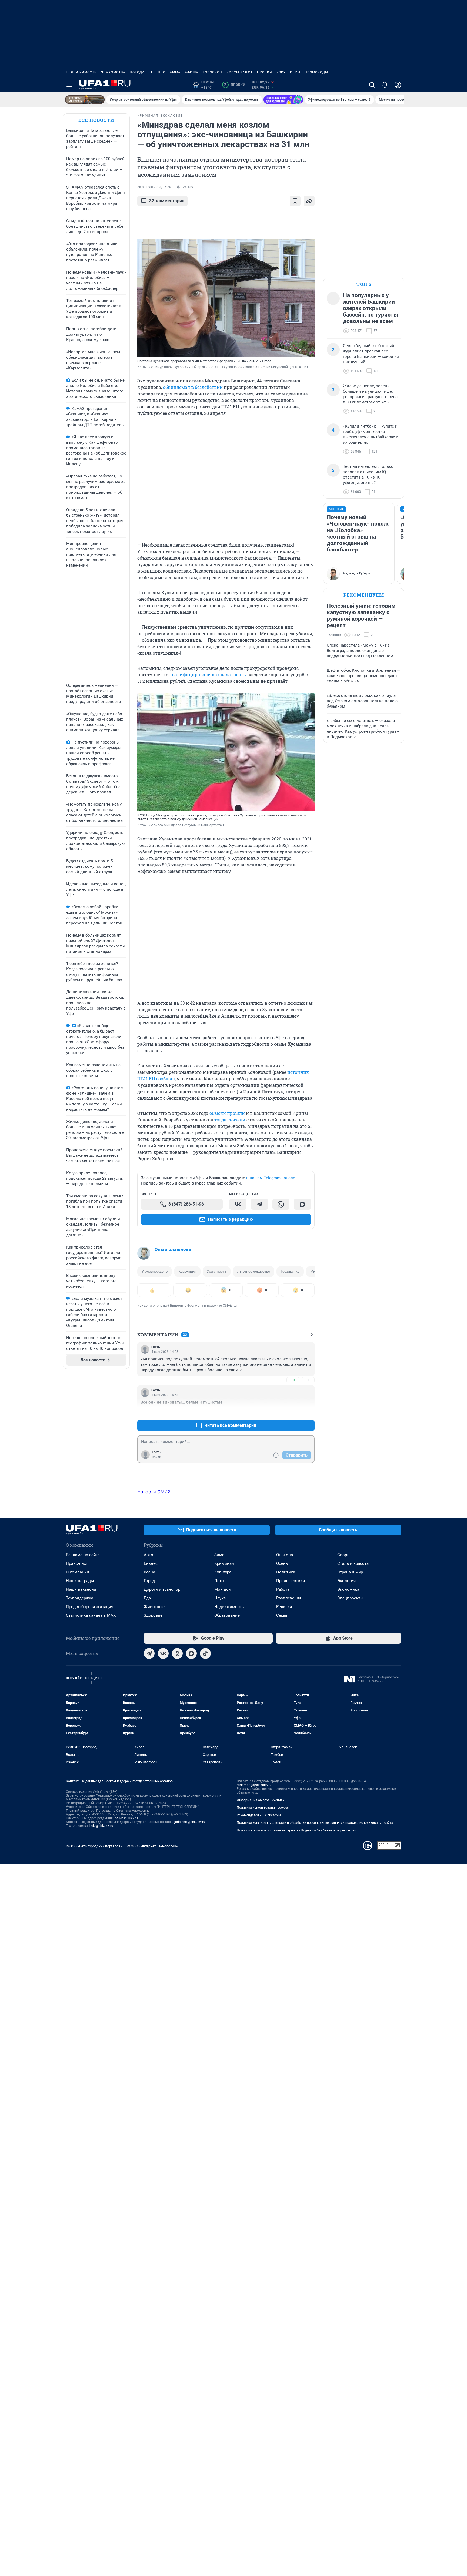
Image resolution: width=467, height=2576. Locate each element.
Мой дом (223, 1589)
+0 (293, 1380)
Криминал (224, 1563)
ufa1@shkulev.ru (126, 1818)
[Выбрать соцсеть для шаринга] (309, 201)
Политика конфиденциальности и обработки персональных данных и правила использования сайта (315, 1823)
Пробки (265, 72)
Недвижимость (81, 72)
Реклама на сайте (83, 1555)
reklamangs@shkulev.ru (254, 1785)
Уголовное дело (155, 1271)
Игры (295, 72)
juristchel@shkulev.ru (190, 1822)
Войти (156, 1457)
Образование (227, 1615)
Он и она (285, 1555)
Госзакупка (290, 1271)
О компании (78, 1572)
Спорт (343, 1555)
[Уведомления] (385, 85)
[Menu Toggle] (69, 85)
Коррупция (187, 1271)
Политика (286, 1572)
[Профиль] (398, 85)
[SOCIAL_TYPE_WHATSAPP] (281, 1204)
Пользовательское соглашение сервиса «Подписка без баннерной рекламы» (296, 1830)
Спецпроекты (350, 1598)
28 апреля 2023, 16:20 (154, 187)
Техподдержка (80, 1598)
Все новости (96, 120)
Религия (284, 1607)
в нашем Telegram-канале (271, 1178)
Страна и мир (350, 1572)
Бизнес (151, 1563)
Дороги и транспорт (163, 1589)
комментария (167, 201)
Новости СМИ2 (154, 1492)
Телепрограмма (165, 72)
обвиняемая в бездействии (193, 387)
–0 (308, 1380)
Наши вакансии (81, 1589)
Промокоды (316, 72)
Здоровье (153, 1615)
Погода (137, 72)
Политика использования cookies (263, 1808)
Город (149, 1581)
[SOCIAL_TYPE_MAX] (302, 1204)
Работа (283, 1589)
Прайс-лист (77, 1563)
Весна (149, 1572)
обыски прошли (227, 1113)
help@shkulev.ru (101, 1826)
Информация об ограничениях (261, 1800)
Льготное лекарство (253, 1271)
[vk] (163, 1653)
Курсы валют (240, 72)
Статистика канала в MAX (91, 1615)
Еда (147, 1598)
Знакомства (113, 72)
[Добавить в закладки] (295, 201)
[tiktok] (205, 1653)
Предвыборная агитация (90, 1607)
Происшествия (291, 1581)
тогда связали (230, 1120)
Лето (219, 1581)
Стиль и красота (353, 1563)
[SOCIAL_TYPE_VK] (238, 1204)
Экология (346, 1581)
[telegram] (149, 1653)
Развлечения (289, 1598)
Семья (282, 1615)
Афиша (192, 72)
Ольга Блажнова (173, 1249)
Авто (149, 1555)
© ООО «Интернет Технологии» (152, 1846)
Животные (154, 1607)
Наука (220, 1598)
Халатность (217, 1271)
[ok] (177, 1653)
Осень (282, 1563)
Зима (219, 1555)
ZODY (281, 72)
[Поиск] (372, 85)
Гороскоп (212, 72)
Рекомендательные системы (259, 1815)
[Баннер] (85, 100)
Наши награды (80, 1581)
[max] (191, 1653)
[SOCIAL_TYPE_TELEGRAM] (259, 1204)
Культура (223, 1572)
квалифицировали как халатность (207, 675)
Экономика (348, 1589)
